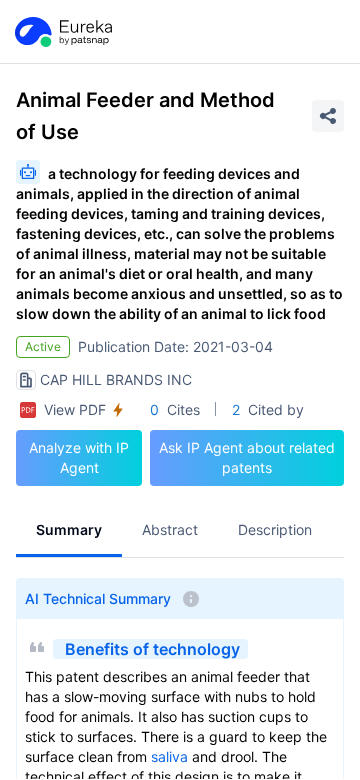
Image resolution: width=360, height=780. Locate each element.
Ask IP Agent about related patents (247, 457)
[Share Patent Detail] (328, 116)
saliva (169, 756)
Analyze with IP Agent (79, 457)
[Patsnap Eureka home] (62, 32)
